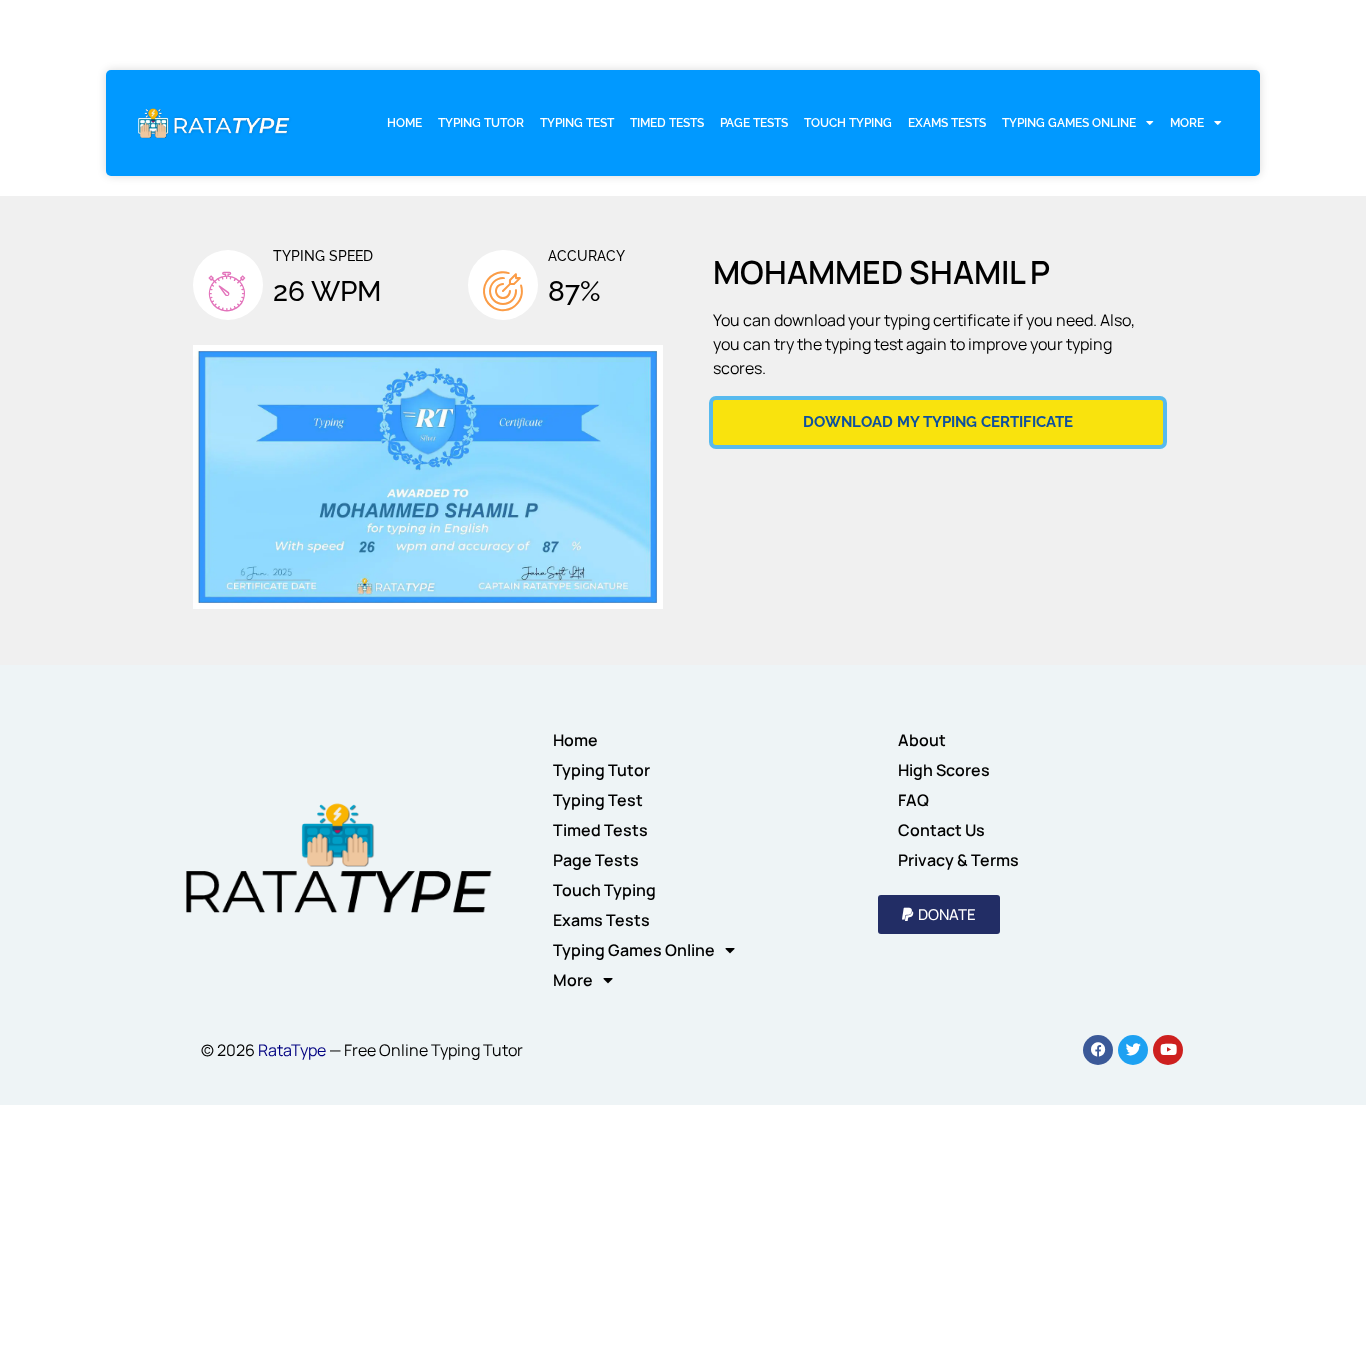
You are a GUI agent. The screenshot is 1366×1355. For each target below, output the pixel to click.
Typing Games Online (1069, 123)
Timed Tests (667, 123)
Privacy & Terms (958, 860)
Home (404, 123)
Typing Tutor (481, 123)
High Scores (944, 770)
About (922, 740)
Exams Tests (947, 123)
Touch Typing (848, 123)
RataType (292, 1050)
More (1187, 123)
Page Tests (754, 123)
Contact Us (941, 830)
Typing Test (577, 123)
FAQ (913, 800)
